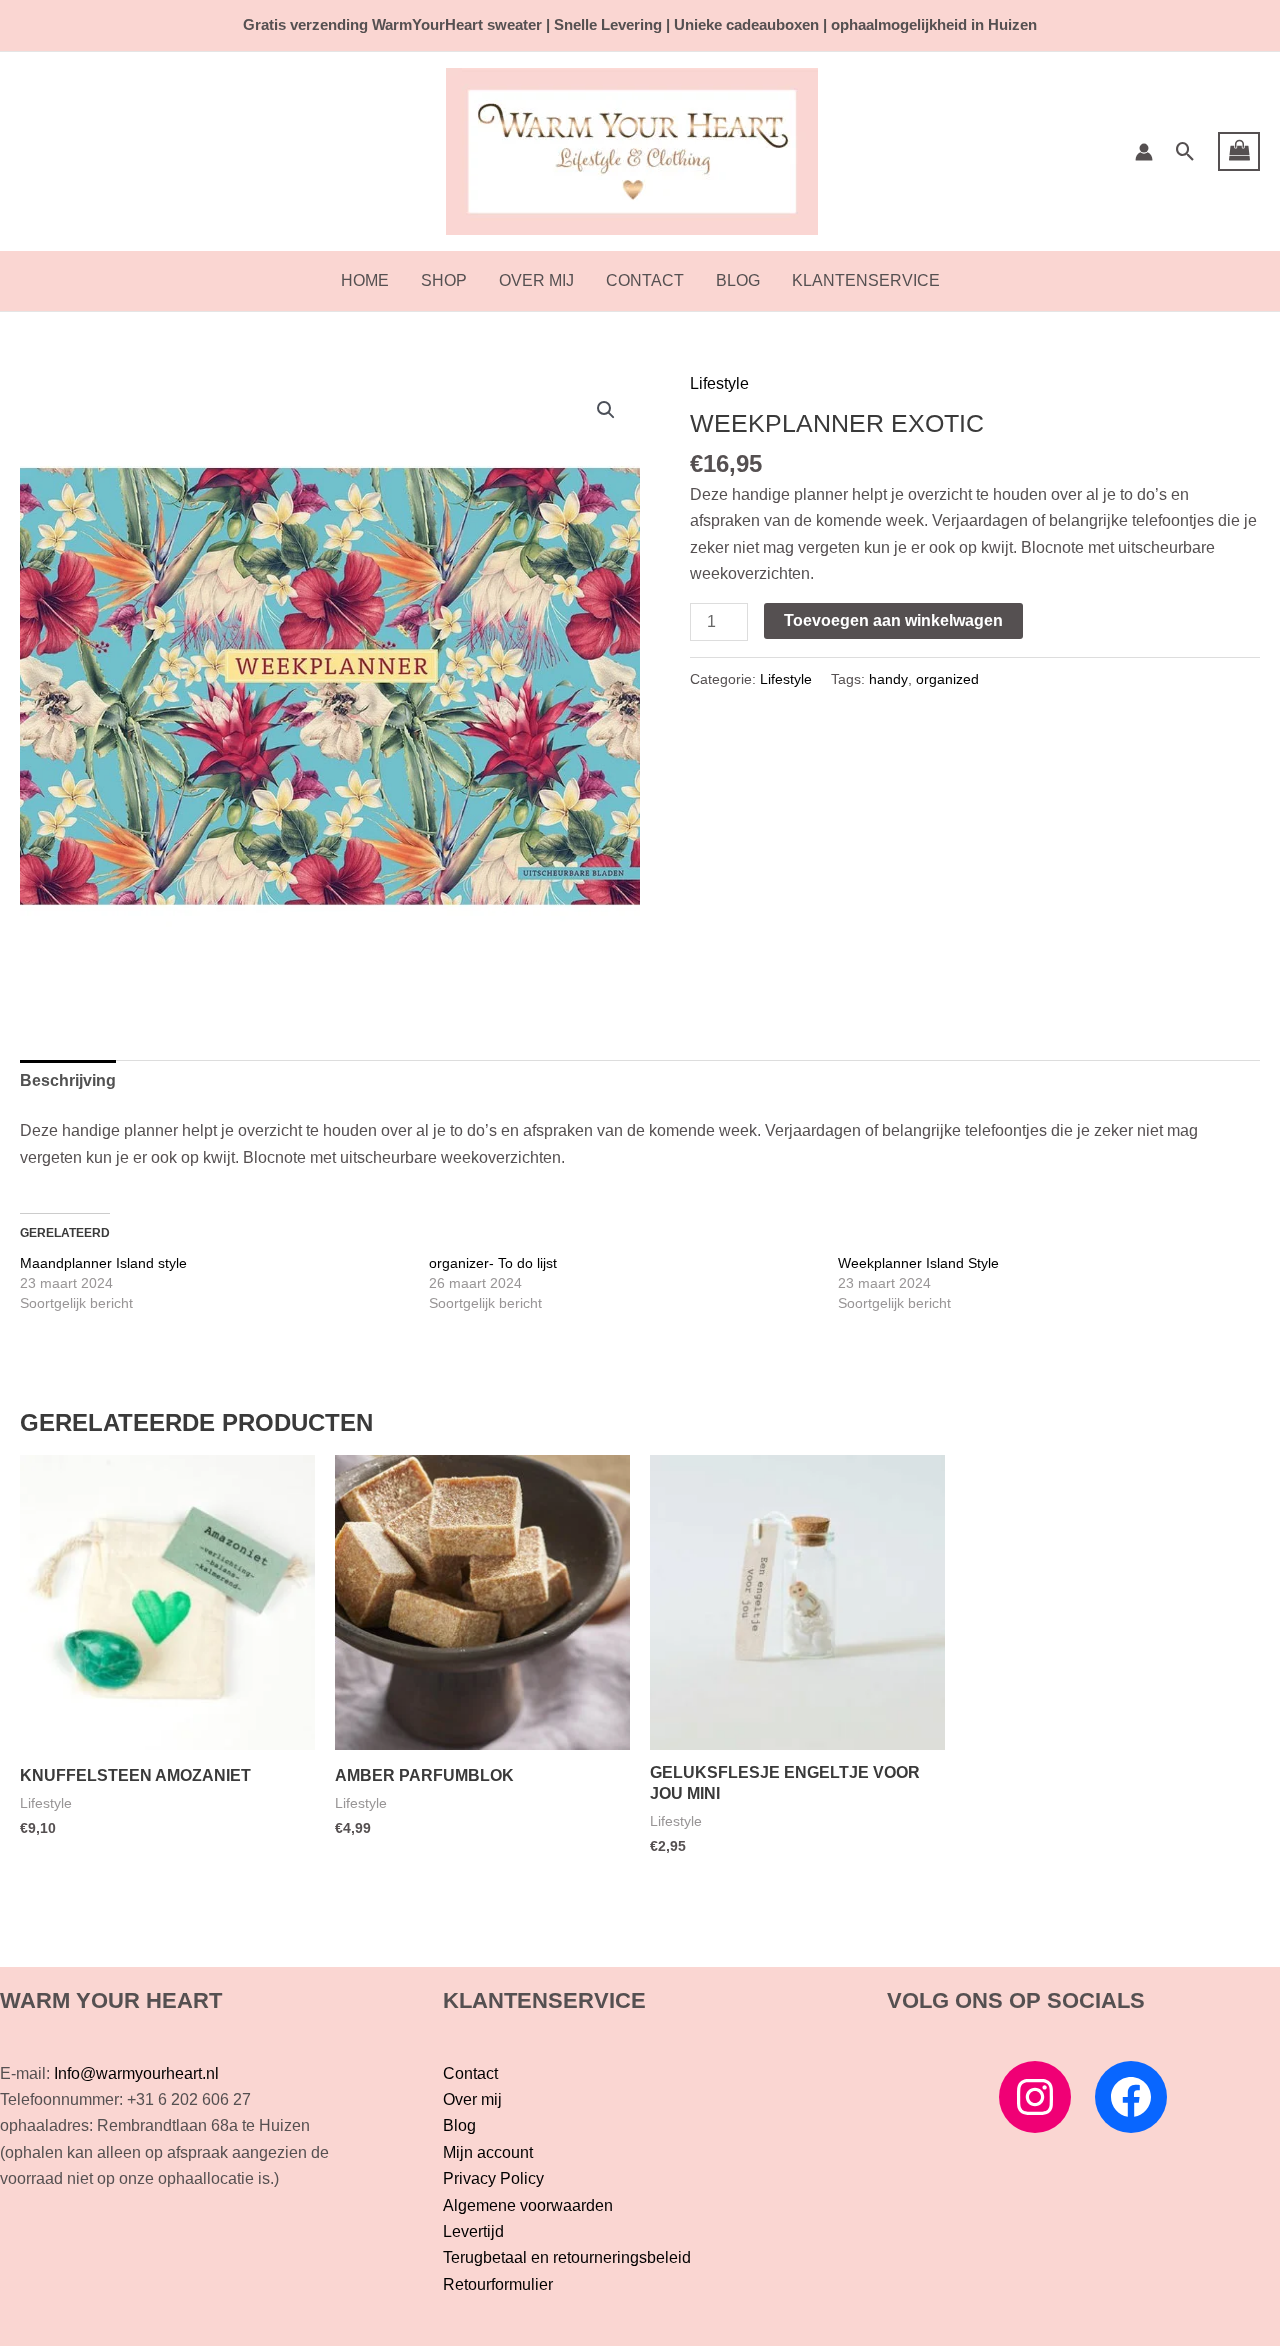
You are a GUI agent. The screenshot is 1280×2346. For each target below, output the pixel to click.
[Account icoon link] (1144, 152)
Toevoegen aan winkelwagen (893, 620)
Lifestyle (719, 383)
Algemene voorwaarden (528, 2205)
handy (888, 679)
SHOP (444, 280)
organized (947, 679)
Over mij (536, 280)
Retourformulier (498, 2284)
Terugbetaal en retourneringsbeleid (567, 2257)
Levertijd (473, 2231)
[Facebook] (1131, 2097)
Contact (645, 280)
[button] (1185, 151)
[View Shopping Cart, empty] (1239, 152)
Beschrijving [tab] (68, 1080)
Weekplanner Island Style (918, 1263)
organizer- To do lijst (493, 1263)
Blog (738, 280)
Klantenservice (866, 280)
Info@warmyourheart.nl (136, 2073)
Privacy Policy (493, 2178)
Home (365, 280)
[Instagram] (1035, 2097)
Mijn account (488, 2152)
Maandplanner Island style (103, 1263)
